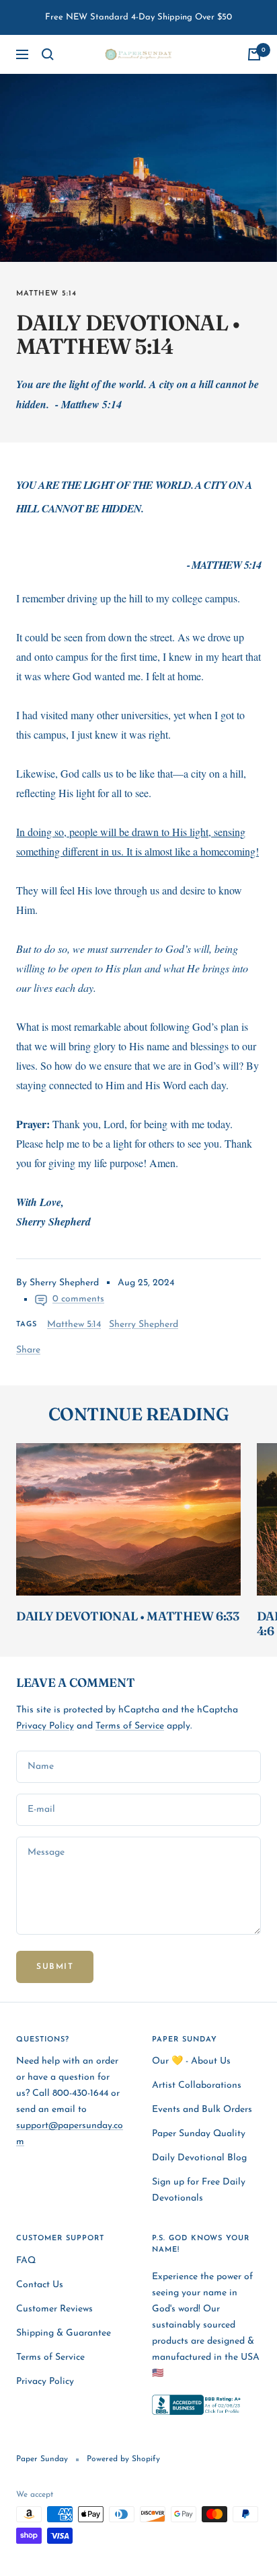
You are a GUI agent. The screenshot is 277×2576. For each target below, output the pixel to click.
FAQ (26, 2261)
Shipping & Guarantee (64, 2333)
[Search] (48, 54)
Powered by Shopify (123, 2459)
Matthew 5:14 (46, 294)
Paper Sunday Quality (199, 2134)
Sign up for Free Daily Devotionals (199, 2190)
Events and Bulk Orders (202, 2110)
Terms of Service (130, 1726)
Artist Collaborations (197, 2085)
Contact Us (40, 2285)
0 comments (78, 1299)
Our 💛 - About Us (191, 2061)
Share (28, 1350)
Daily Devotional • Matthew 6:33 (128, 1616)
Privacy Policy (45, 1726)
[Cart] (254, 54)
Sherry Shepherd (144, 1325)
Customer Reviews (54, 2309)
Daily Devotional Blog (199, 2158)
